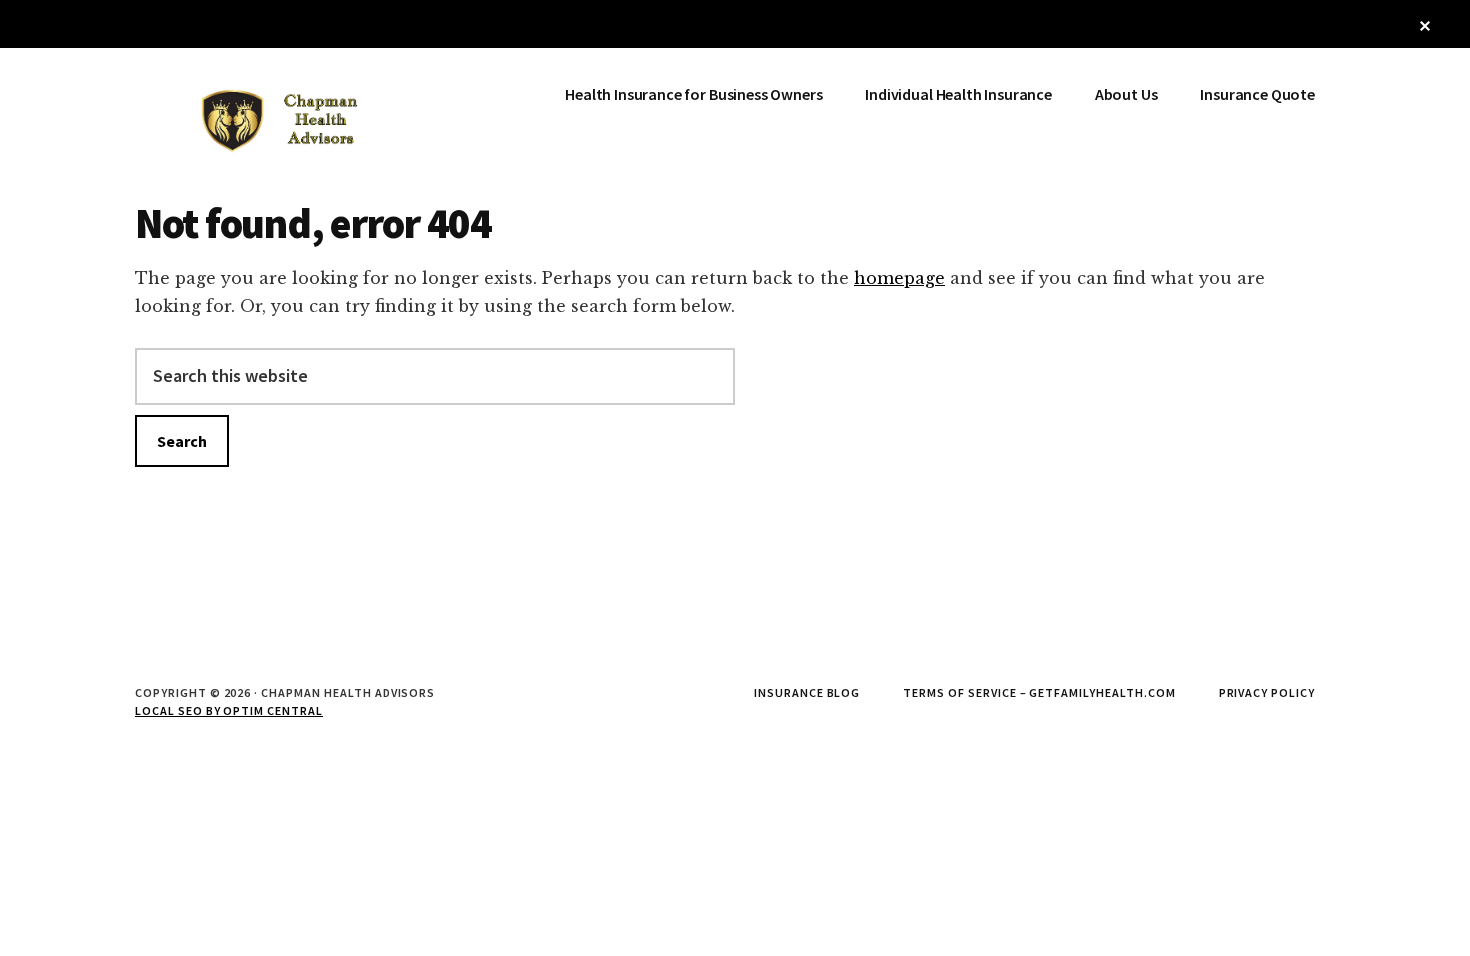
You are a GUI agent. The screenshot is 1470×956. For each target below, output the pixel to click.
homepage (899, 278)
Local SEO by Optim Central (229, 710)
